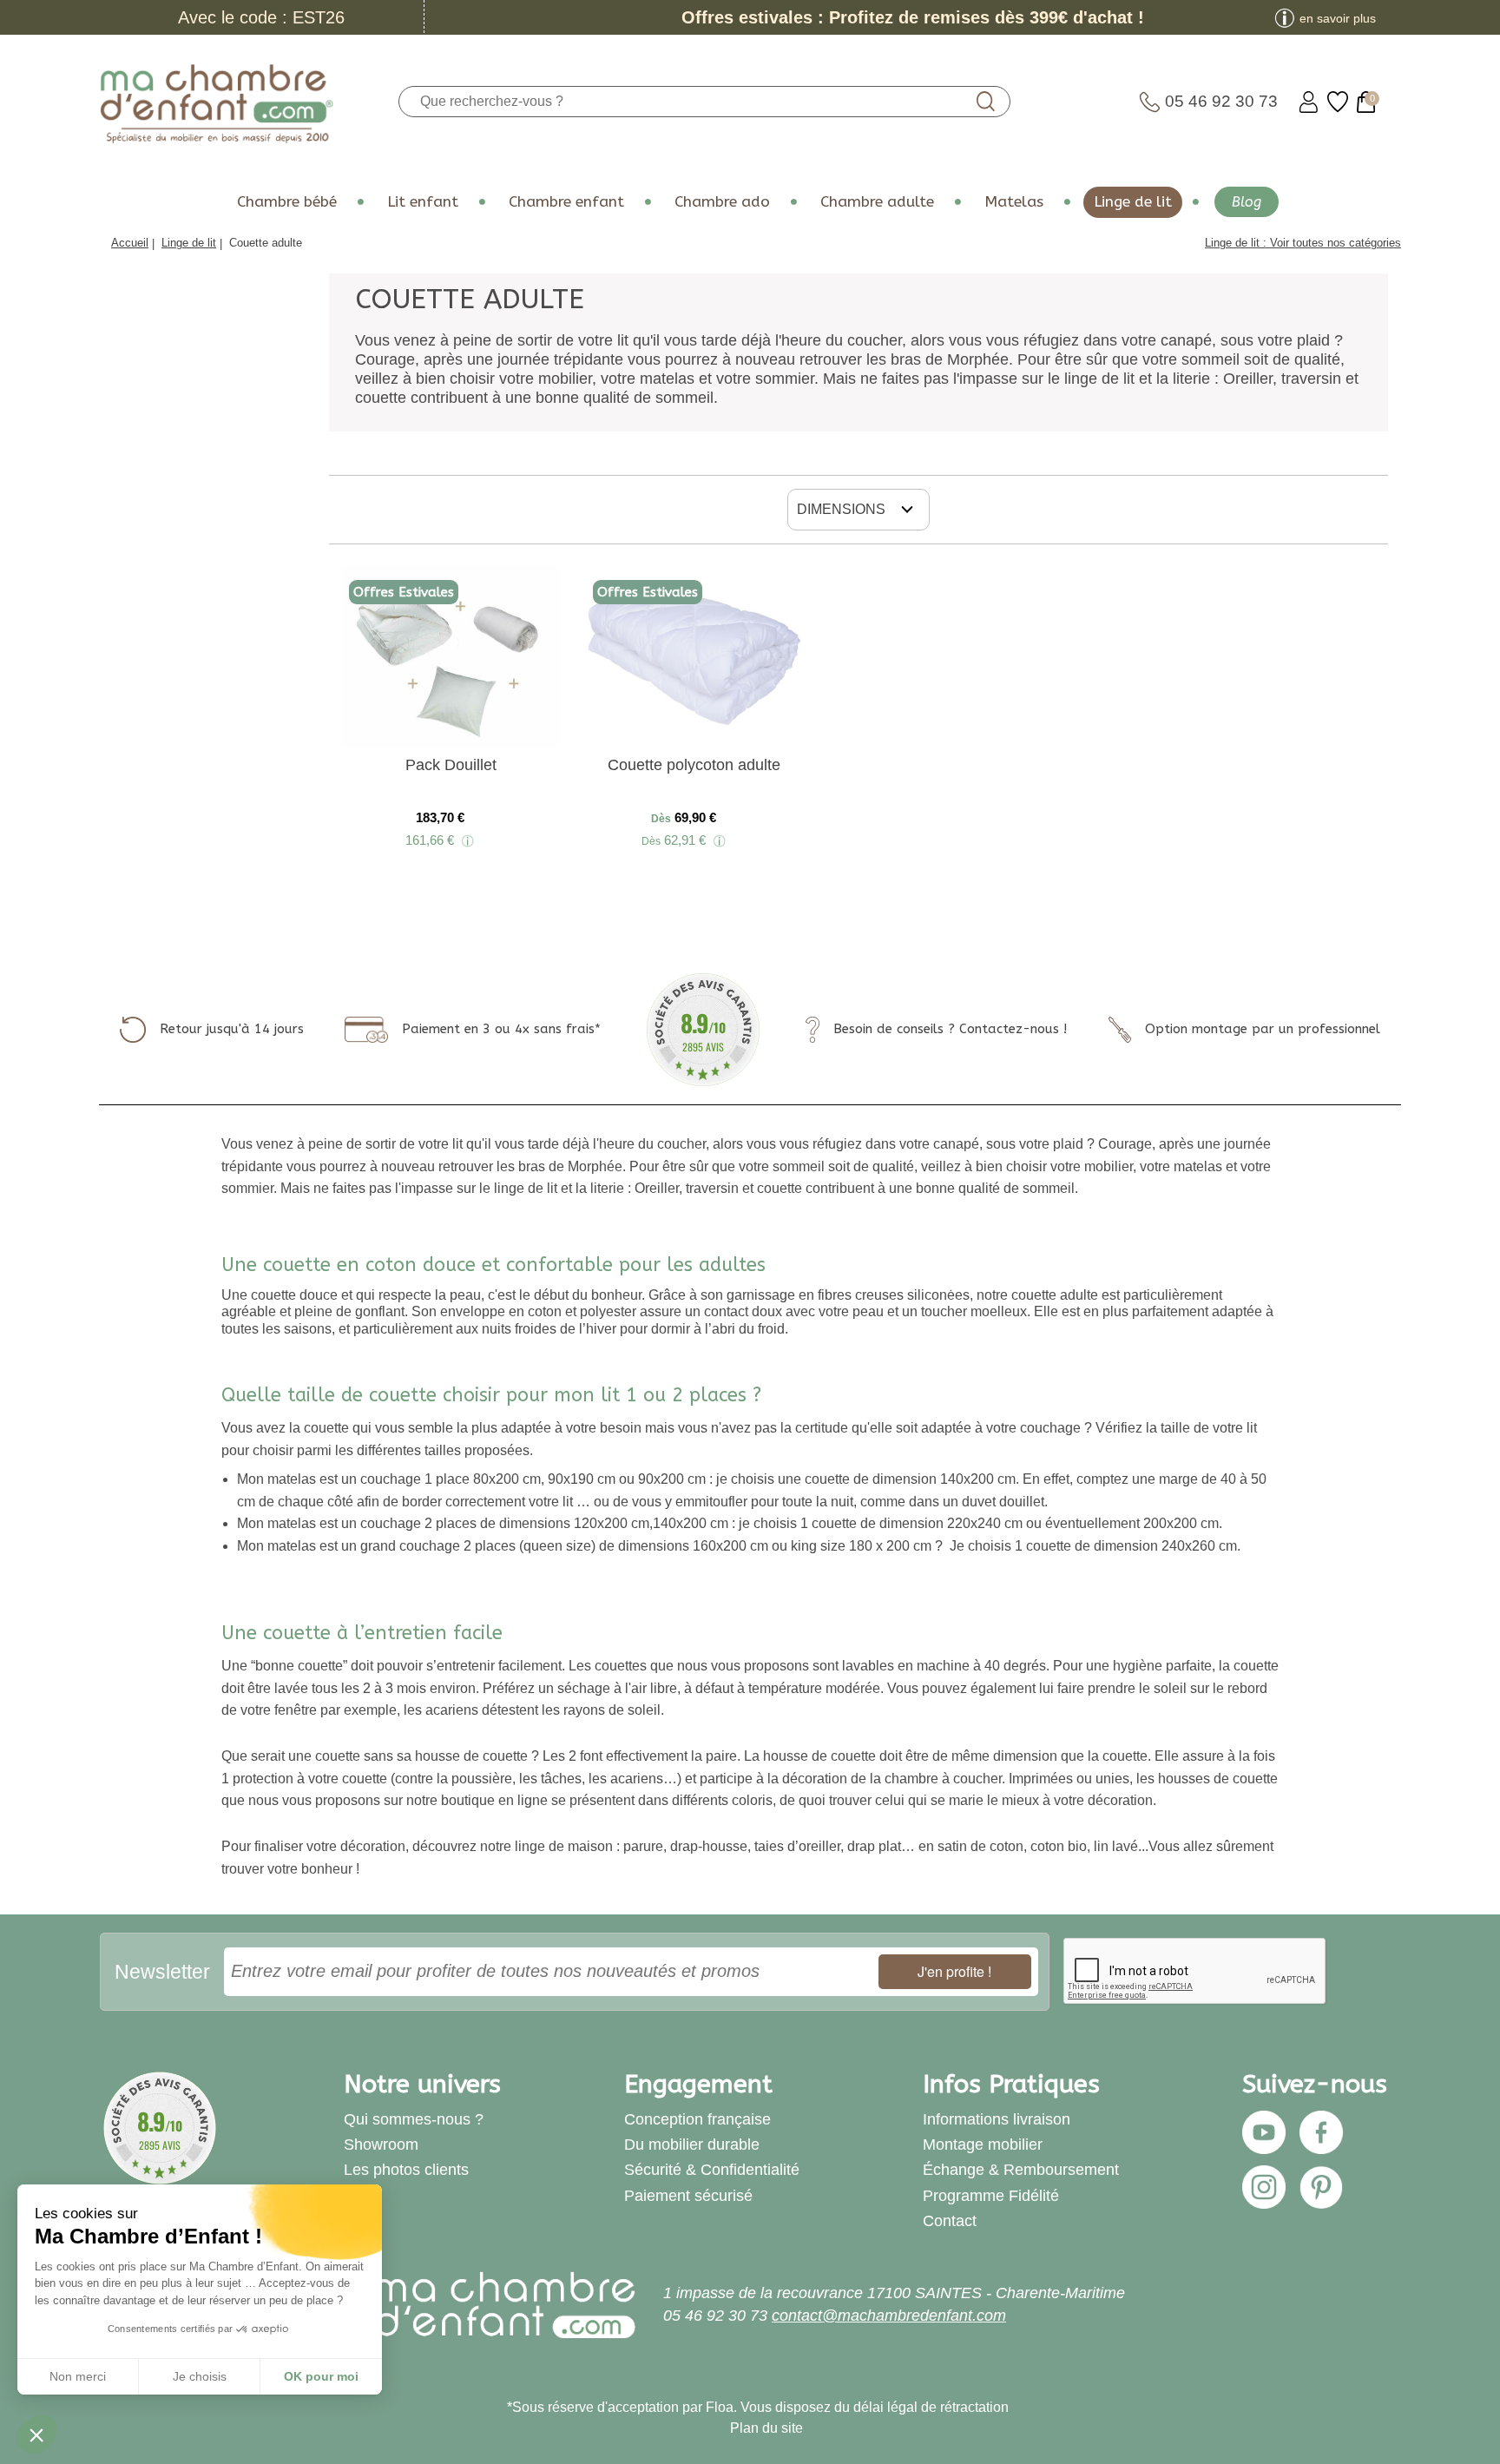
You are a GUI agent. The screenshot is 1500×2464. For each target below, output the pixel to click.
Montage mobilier (983, 2144)
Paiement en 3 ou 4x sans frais (498, 1029)
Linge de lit (1133, 202)
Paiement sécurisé (688, 2196)
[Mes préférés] (1338, 102)
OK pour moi (321, 2376)
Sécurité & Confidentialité (712, 2170)
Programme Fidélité (991, 2196)
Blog (1247, 202)
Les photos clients (406, 2170)
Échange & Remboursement (1021, 2170)
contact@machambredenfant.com (889, 2316)
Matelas (1014, 202)
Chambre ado (722, 202)
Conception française (697, 2119)
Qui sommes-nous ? (414, 2119)
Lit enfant (423, 202)
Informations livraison (997, 2119)
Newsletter (162, 1972)
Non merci (78, 2376)
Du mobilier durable (692, 2144)
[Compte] (1309, 102)
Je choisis (200, 2376)
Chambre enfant (566, 202)
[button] (36, 2434)
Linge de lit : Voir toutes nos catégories (1303, 243)
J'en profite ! (954, 1971)
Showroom (381, 2144)
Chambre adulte (877, 202)
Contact (950, 2221)
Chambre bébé (287, 202)
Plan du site (766, 2428)
